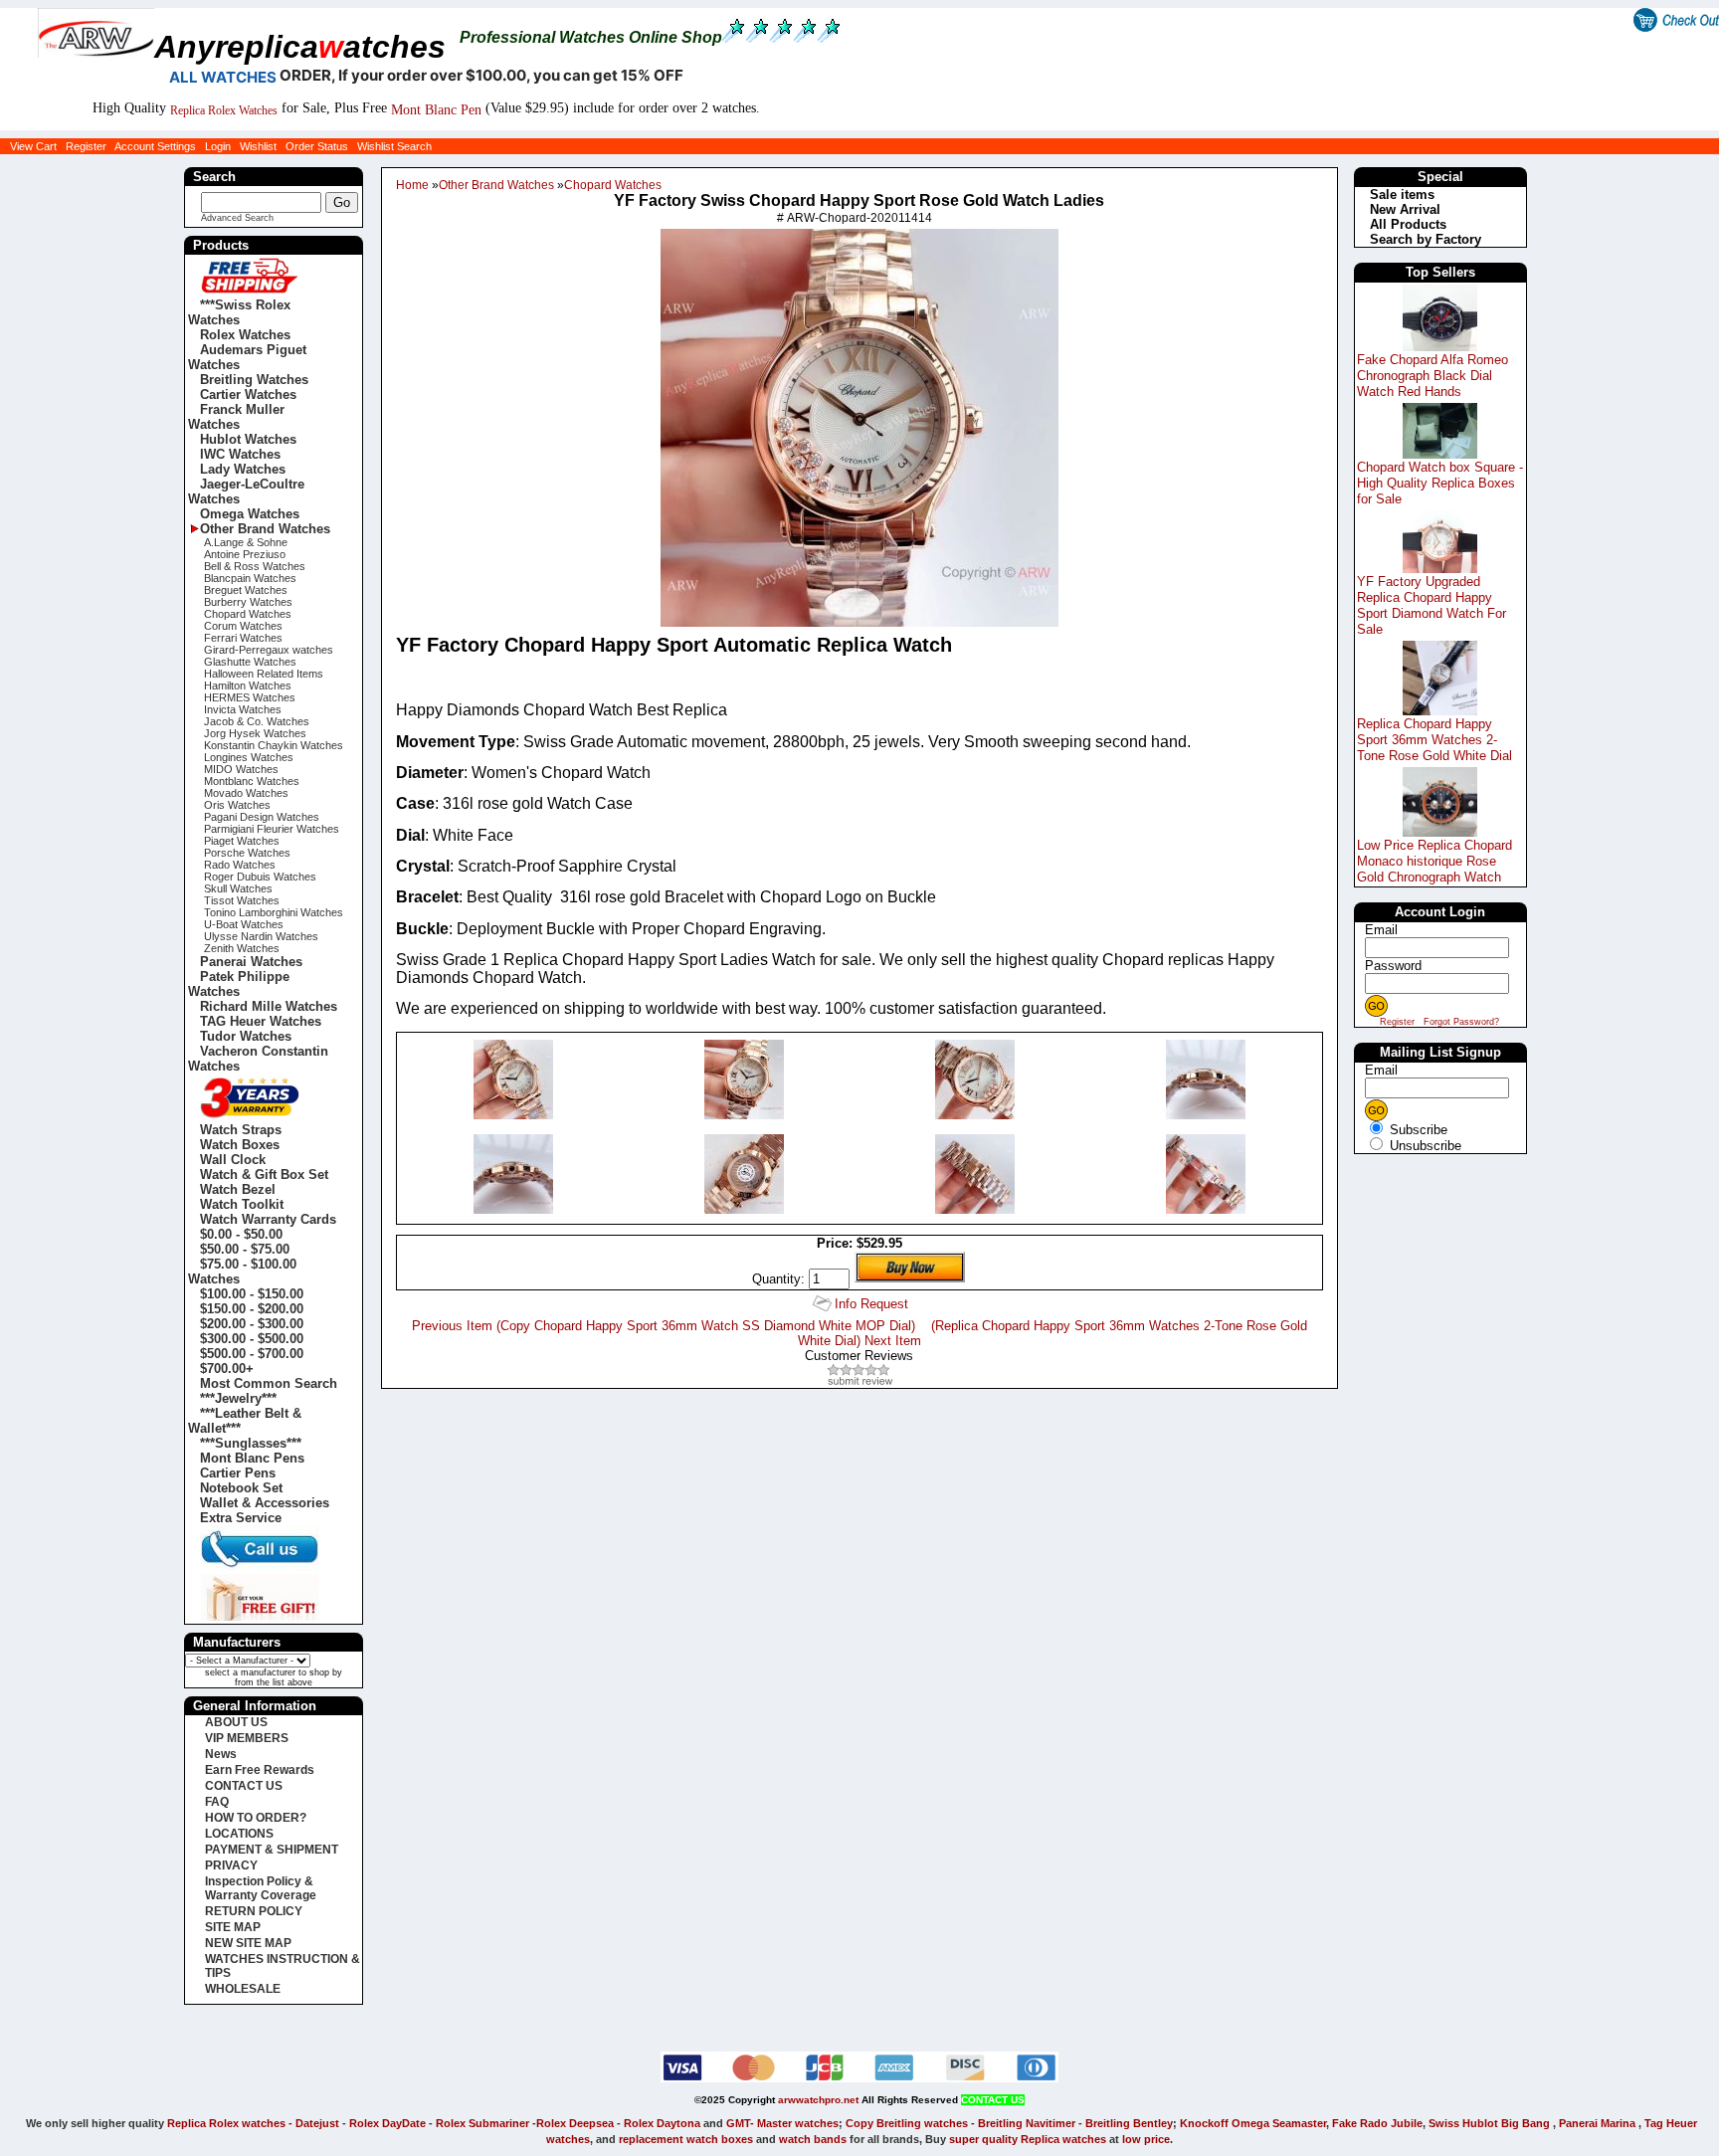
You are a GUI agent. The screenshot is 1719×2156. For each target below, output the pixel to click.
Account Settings (155, 146)
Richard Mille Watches (269, 1006)
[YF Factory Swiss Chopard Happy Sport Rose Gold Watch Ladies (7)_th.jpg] (744, 1209)
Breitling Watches (254, 380)
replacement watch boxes (686, 2139)
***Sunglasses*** (251, 1443)
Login (218, 146)
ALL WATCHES (223, 77)
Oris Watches (237, 805)
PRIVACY (231, 1865)
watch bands (813, 2139)
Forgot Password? (1461, 1022)
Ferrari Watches (243, 638)
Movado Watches (246, 793)
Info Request (871, 1304)
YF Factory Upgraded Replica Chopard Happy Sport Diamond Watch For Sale (1432, 605)
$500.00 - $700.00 (252, 1354)
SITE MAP (233, 1927)
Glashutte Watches (250, 662)
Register (86, 146)
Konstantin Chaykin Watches (274, 745)
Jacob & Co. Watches (257, 721)
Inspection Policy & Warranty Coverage (261, 1888)
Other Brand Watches (496, 185)
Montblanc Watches (252, 781)
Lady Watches (243, 469)
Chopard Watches (613, 185)
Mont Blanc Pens (252, 1458)
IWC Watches (240, 454)
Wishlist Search (394, 146)
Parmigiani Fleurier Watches (272, 829)
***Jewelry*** (238, 1398)
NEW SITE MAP (248, 1943)
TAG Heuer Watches (261, 1021)
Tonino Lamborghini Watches (274, 912)
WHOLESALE (243, 1989)
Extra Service (241, 1518)
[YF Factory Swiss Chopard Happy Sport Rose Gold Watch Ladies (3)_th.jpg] (744, 1115)
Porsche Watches (247, 853)
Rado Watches (240, 865)
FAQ (217, 1802)
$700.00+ (227, 1369)
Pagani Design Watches (262, 817)
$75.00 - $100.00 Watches (242, 1272)
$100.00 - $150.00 (252, 1294)
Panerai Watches (251, 962)
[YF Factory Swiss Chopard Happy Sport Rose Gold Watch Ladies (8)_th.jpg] (975, 1209)
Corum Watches (243, 626)
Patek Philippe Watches (239, 984)
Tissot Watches (242, 900)
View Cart (33, 146)
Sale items (1402, 195)
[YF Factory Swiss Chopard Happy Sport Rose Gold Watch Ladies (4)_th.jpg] (975, 1115)
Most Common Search (269, 1383)
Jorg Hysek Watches (255, 733)
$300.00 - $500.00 (252, 1339)
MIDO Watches (241, 769)
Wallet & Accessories (265, 1503)
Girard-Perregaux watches (269, 650)
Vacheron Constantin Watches (258, 1059)
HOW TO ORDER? (256, 1818)
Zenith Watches (242, 948)
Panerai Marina (1597, 2123)
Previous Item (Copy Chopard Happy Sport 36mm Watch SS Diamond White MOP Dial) (664, 1326)
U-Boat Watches (244, 924)
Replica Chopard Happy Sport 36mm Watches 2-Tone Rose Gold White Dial (1434, 740)
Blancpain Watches (250, 578)
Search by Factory (1426, 239)
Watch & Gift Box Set (264, 1175)
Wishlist (258, 146)
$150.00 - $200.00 (252, 1309)
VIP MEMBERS (247, 1738)
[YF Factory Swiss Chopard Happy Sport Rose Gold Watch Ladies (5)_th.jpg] (1206, 1115)
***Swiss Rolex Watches (239, 312)
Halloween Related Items (264, 674)
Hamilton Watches (248, 686)
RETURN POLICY (254, 1911)
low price (1146, 2139)
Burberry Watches (248, 602)
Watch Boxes (240, 1145)
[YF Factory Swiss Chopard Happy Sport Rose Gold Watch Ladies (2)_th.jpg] (513, 1115)
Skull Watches (238, 888)
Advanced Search (237, 218)
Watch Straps (241, 1130)
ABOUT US (236, 1722)
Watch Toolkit (242, 1204)
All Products (1408, 224)
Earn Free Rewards (260, 1770)
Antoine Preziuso (245, 554)
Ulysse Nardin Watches (261, 936)
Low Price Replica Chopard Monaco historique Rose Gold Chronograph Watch (1434, 861)
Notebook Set (241, 1488)
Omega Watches (250, 514)
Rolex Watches (245, 335)
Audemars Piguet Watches (247, 357)
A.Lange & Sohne (246, 542)
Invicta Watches (243, 709)
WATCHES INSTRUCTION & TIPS (283, 1966)
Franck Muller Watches (236, 417)
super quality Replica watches (1028, 2139)
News (221, 1754)
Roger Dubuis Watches (260, 877)
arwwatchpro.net (818, 2100)
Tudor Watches (246, 1036)
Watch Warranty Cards (268, 1219)
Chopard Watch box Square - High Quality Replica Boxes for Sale (1440, 483)
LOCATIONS (239, 1834)
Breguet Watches (246, 590)
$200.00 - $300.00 (252, 1324)
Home (412, 185)
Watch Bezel (238, 1189)
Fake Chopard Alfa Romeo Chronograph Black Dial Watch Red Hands (1432, 376)
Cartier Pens (238, 1473)
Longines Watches (249, 757)
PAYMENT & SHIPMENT (272, 1850)
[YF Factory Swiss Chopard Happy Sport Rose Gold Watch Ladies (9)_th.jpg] (1206, 1209)
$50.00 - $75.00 (245, 1249)
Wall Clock (233, 1160)
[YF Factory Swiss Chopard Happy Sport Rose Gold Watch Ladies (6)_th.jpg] (513, 1209)
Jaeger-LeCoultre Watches (246, 491)
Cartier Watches (248, 394)
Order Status (317, 146)
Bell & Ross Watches (255, 566)
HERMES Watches (250, 697)
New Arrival (1405, 209)
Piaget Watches (242, 841)
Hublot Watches (248, 439)
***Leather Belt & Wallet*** (245, 1421)
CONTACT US (244, 1786)
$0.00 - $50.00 (241, 1234)
